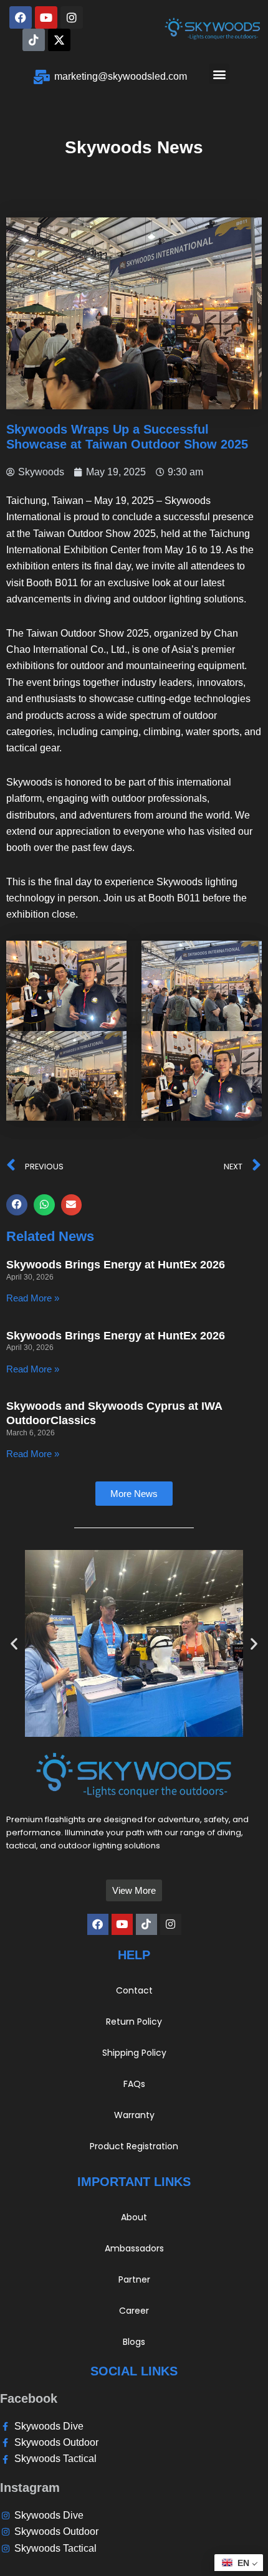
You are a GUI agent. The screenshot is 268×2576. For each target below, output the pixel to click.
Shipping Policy (134, 2053)
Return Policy (134, 2022)
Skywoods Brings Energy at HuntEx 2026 (116, 1265)
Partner (134, 2279)
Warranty (134, 2115)
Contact (134, 1990)
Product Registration (134, 2146)
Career (134, 2311)
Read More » (33, 1298)
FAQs (134, 2084)
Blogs (134, 2342)
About (134, 2217)
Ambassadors (134, 2248)
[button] (219, 74)
